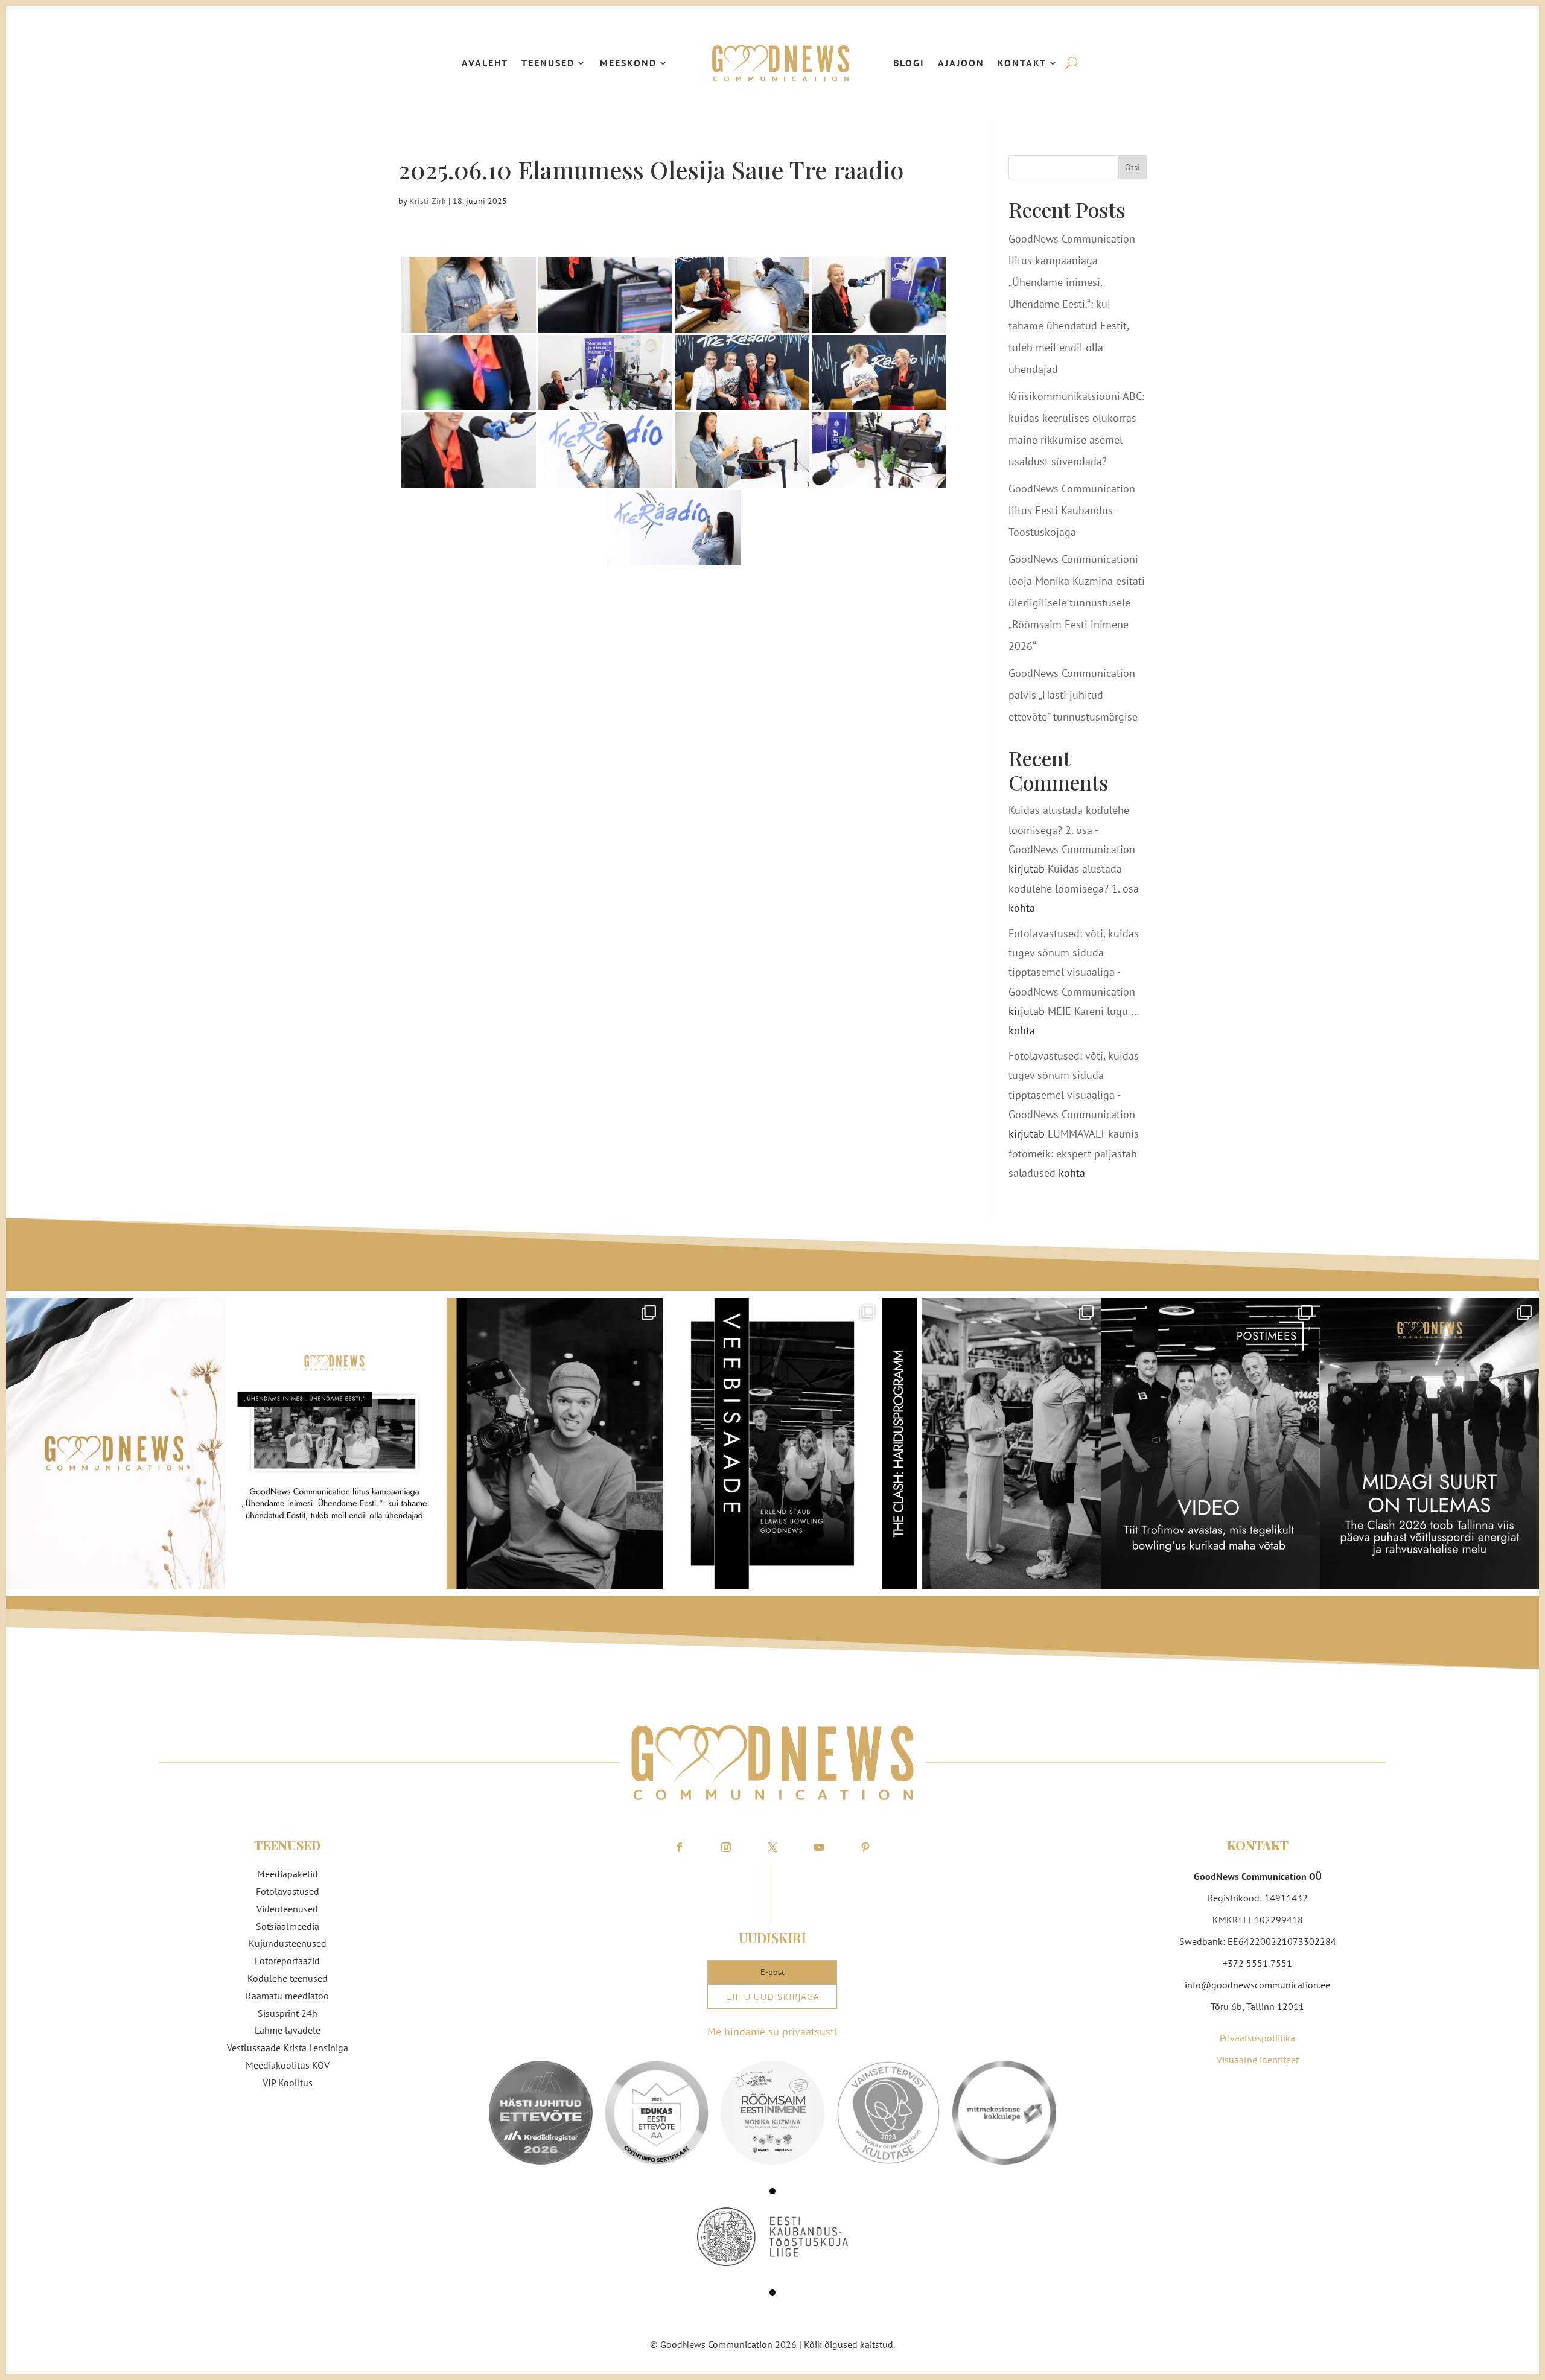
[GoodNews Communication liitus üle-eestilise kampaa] (335, 1444)
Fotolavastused (288, 1891)
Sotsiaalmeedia (288, 1926)
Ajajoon (961, 63)
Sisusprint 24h (288, 2013)
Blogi (909, 63)
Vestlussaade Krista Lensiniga (288, 2047)
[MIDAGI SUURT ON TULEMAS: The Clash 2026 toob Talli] (1429, 1444)
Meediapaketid (288, 1874)
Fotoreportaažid (287, 1961)
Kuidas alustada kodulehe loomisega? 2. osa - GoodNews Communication (1072, 830)
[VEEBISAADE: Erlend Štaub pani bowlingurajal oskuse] (773, 1444)
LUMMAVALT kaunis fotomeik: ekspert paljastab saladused (1074, 1153)
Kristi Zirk (428, 201)
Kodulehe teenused (288, 1978)
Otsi (1132, 167)
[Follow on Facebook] (680, 1847)
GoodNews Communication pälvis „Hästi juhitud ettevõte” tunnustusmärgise (1073, 695)
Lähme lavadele (288, 2030)
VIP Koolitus (288, 2082)
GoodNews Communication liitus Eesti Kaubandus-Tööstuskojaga (1072, 510)
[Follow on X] (772, 1847)
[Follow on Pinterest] (865, 1847)
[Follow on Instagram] (726, 1847)
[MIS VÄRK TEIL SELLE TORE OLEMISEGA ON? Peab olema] (554, 1444)
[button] (772, 2191)
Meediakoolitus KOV (288, 2065)
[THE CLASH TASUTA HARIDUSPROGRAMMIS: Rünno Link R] (991, 1444)
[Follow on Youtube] (819, 1847)
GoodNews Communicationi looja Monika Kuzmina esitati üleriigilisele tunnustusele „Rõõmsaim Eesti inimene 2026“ (1077, 603)
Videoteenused (287, 1909)
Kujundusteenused (288, 1943)
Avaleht (485, 63)
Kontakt (1022, 63)
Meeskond (628, 63)
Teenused (548, 63)
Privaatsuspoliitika (1257, 2038)
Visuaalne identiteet (1258, 2060)
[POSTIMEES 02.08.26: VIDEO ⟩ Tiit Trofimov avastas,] (1210, 1444)
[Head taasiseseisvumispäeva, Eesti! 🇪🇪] (116, 1444)
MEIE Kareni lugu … (1093, 1011)
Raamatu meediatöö (287, 1996)
